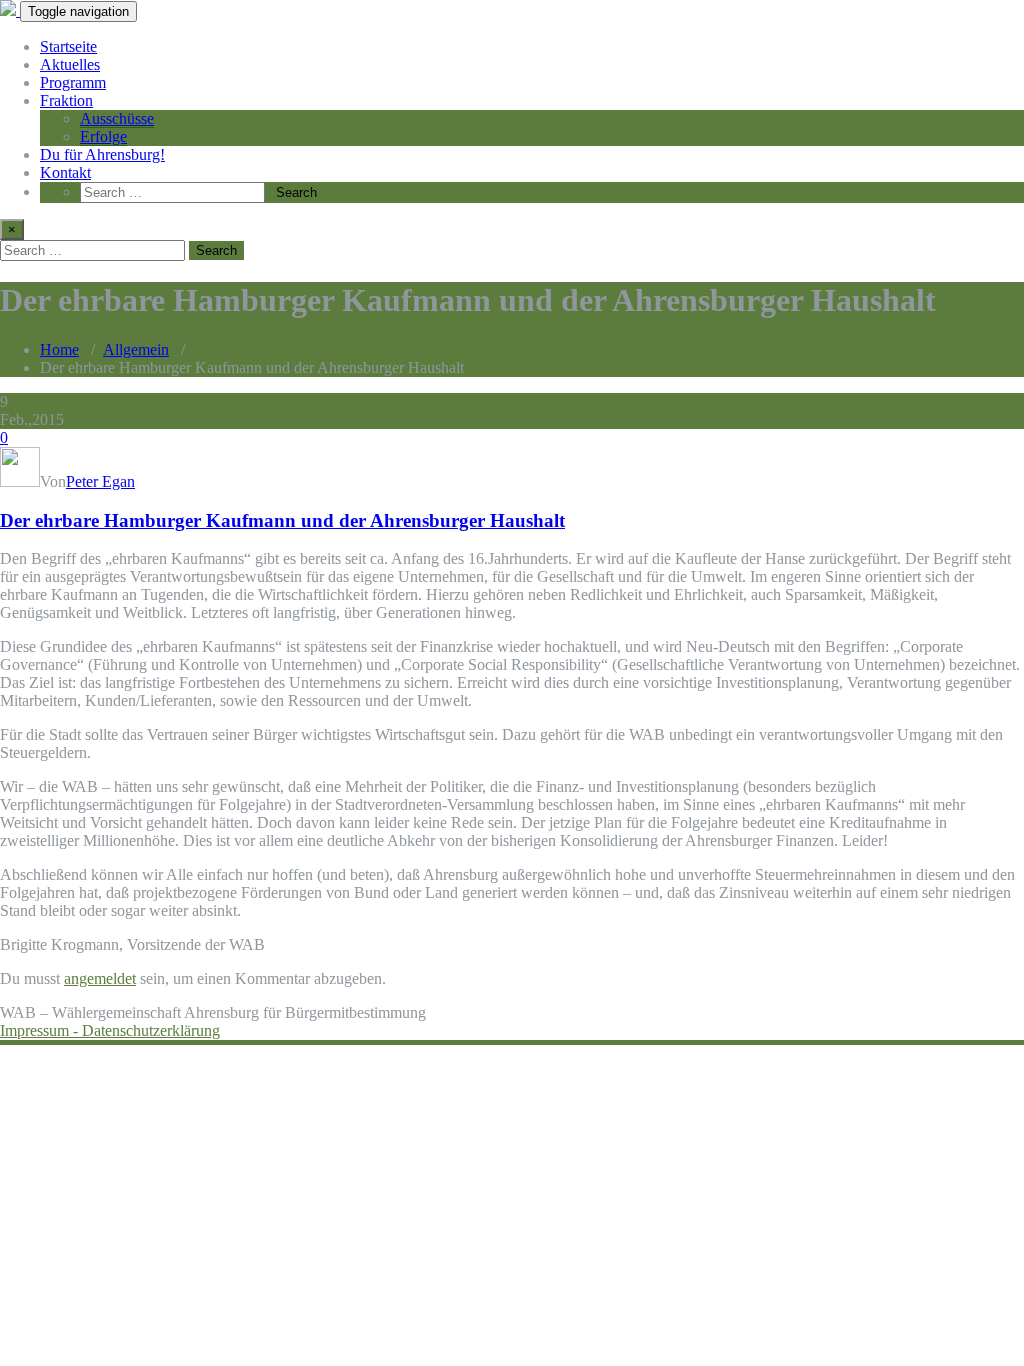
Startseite (68, 46)
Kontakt (65, 172)
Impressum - (41, 1030)
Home (59, 349)
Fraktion (66, 100)
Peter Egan (100, 481)
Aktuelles (70, 64)
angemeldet (100, 978)
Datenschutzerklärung (151, 1030)
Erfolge (103, 136)
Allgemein (136, 349)
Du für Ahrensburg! (102, 154)
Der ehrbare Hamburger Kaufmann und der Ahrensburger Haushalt (282, 520)
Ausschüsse (117, 118)
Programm (73, 82)
